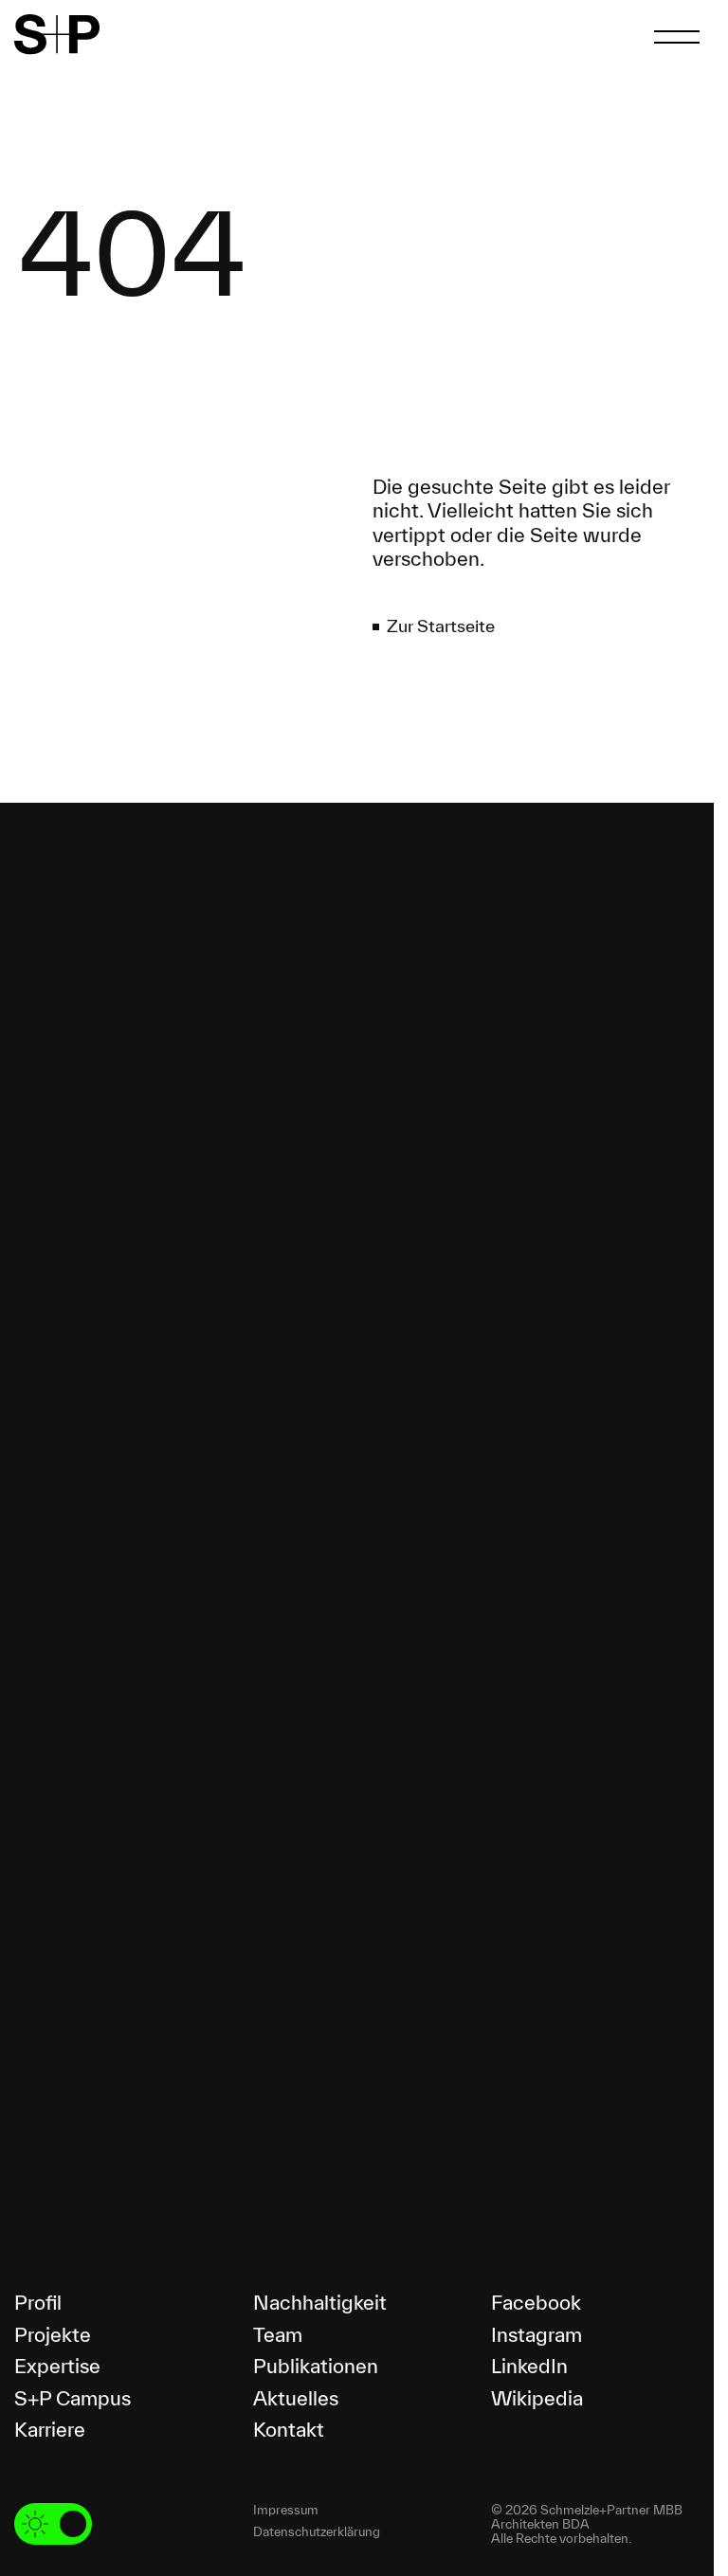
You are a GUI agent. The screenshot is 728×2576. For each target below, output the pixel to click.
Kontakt (289, 2429)
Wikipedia (537, 2398)
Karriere (50, 2429)
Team (278, 2334)
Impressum (286, 2510)
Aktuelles (296, 2398)
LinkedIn (529, 2366)
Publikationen (316, 2366)
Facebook (536, 2302)
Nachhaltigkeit (320, 2302)
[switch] (53, 2524)
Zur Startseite (441, 626)
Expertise (57, 2366)
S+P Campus (73, 2398)
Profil (38, 2302)
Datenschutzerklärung (317, 2532)
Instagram (537, 2334)
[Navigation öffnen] (677, 37)
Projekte (53, 2334)
